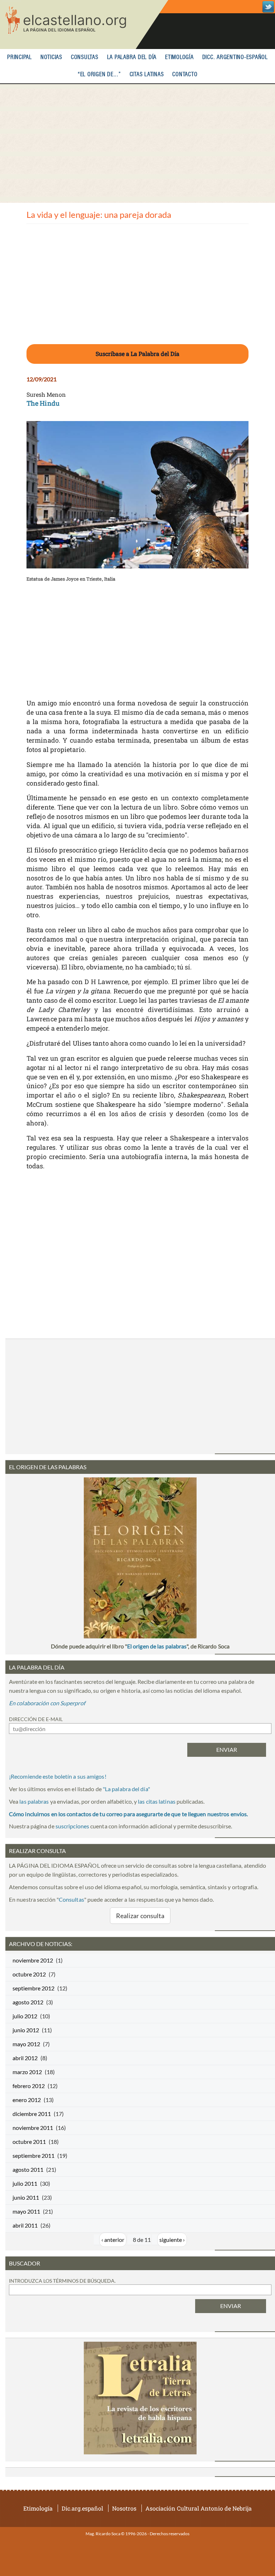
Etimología (179, 57)
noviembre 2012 (33, 1960)
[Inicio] (84, 25)
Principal (20, 57)
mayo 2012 (26, 2044)
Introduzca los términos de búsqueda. (62, 2281)
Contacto (185, 75)
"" (126, 1789)
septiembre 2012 (33, 1988)
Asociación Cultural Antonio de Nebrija (199, 2508)
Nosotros (124, 2508)
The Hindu (43, 403)
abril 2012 (25, 2058)
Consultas (85, 57)
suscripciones (72, 1826)
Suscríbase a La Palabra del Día (137, 354)
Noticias (51, 57)
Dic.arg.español (82, 2508)
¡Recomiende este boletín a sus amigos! (58, 1776)
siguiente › (172, 2240)
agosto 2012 (28, 2002)
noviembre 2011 (33, 2128)
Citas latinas (147, 75)
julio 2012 (25, 2016)
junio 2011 (26, 2197)
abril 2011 (25, 2225)
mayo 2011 (26, 2211)
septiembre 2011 (33, 2155)
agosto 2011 (28, 2169)
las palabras (34, 1801)
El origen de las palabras (157, 1646)
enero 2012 (27, 2100)
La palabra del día (132, 57)
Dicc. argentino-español (235, 57)
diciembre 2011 (32, 2114)
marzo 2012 (27, 2072)
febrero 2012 (29, 2086)
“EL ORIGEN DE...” (99, 75)
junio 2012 (26, 2030)
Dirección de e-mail (36, 1719)
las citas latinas (157, 1801)
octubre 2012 (29, 1974)
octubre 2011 (29, 2142)
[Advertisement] (137, 143)
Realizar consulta (140, 1916)
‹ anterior (113, 2240)
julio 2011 (25, 2183)
